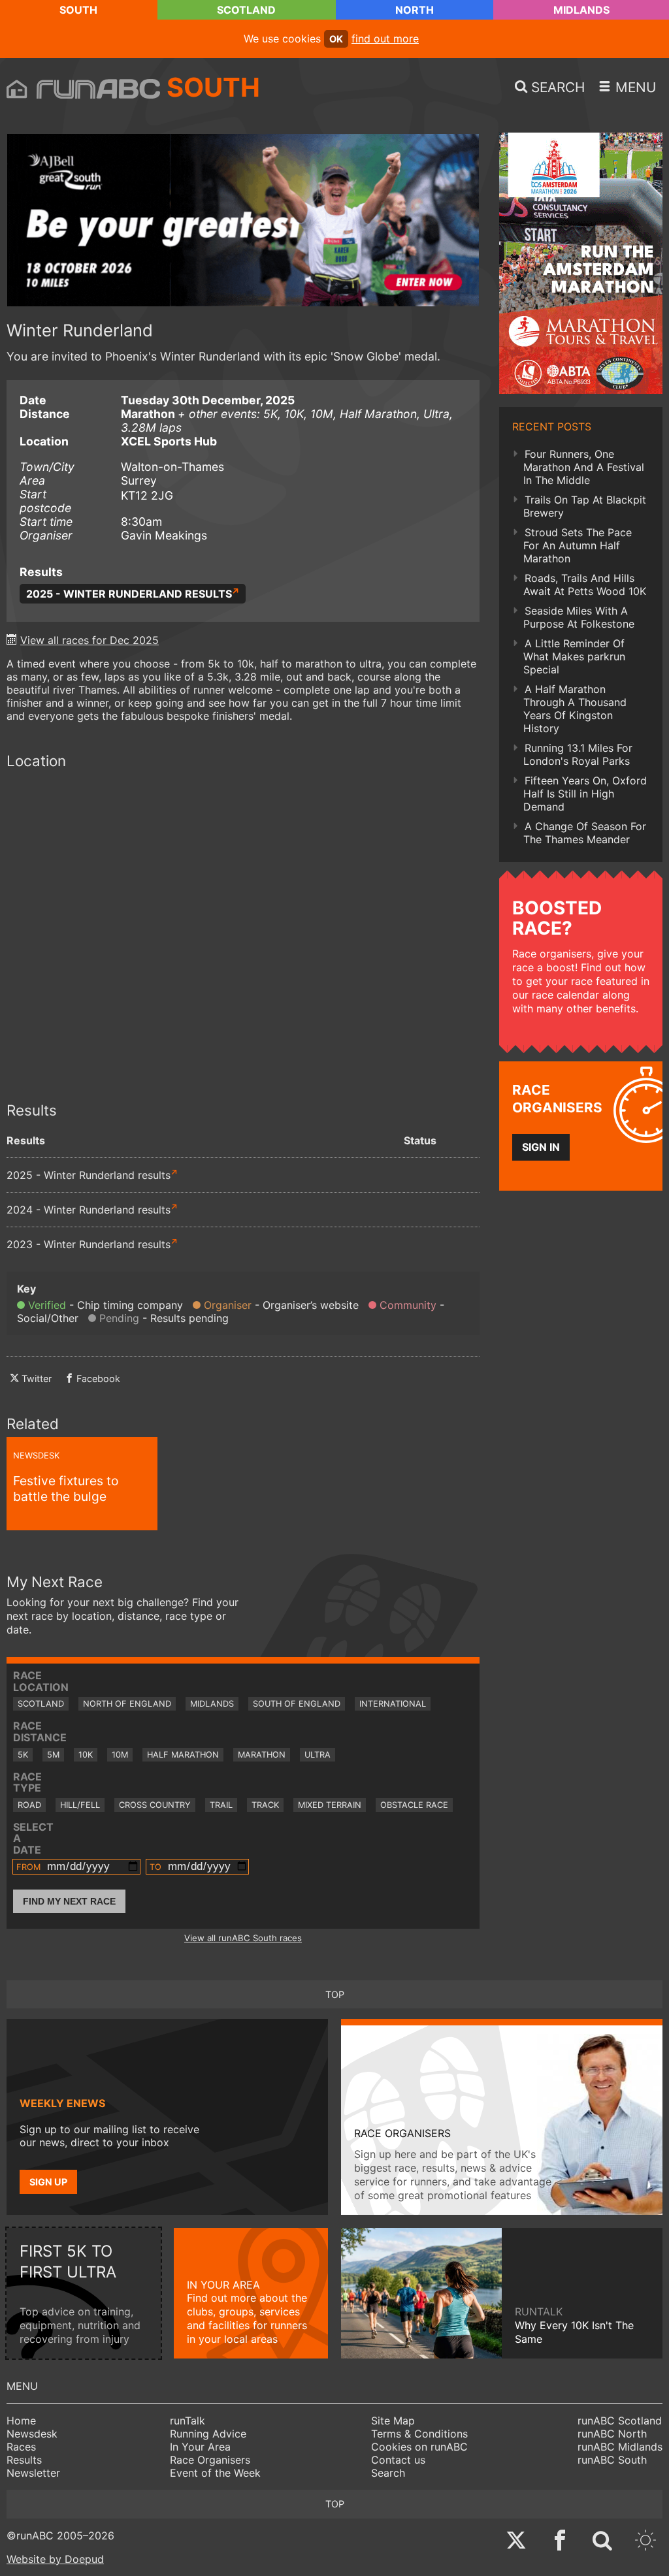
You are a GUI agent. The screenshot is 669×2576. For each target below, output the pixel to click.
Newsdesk (32, 2434)
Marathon (262, 1755)
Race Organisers (210, 2460)
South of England (297, 1704)
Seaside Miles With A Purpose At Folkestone (579, 617)
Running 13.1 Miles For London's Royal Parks (578, 754)
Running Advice (208, 2434)
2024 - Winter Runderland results (89, 1210)
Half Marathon (183, 1755)
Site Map (393, 2421)
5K (23, 1755)
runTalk (188, 2421)
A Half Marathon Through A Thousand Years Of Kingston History (575, 709)
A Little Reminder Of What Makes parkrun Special (574, 656)
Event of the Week (215, 2473)
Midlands (581, 10)
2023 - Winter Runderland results (89, 1244)
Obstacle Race (414, 1805)
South (78, 10)
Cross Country (155, 1805)
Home (21, 2421)
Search (388, 2473)
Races (21, 2447)
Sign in (541, 1147)
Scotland (246, 10)
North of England (127, 1704)
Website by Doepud (55, 2559)
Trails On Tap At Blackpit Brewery (585, 506)
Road (29, 1805)
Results (24, 2460)
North (415, 10)
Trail (221, 1805)
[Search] (602, 2542)
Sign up (48, 2182)
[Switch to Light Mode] (645, 2542)
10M (120, 1755)
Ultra (318, 1755)
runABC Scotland (620, 2421)
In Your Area (200, 2447)
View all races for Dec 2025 (90, 640)
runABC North (612, 2434)
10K (86, 1755)
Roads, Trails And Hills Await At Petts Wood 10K (585, 585)
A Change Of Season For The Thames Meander (585, 833)
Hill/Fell (80, 1805)
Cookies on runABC (419, 2447)
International (393, 1704)
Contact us (398, 2460)
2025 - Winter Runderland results (129, 594)
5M (53, 1755)
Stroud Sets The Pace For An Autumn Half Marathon (578, 545)
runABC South (612, 2460)
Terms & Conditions (419, 2434)
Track (265, 1805)
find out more (385, 39)
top (335, 1994)
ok (336, 39)
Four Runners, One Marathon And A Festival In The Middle (584, 467)
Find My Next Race (69, 1901)
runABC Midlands (620, 2447)
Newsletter (33, 2473)
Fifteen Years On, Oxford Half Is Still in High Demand (585, 794)
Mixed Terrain (330, 1805)
